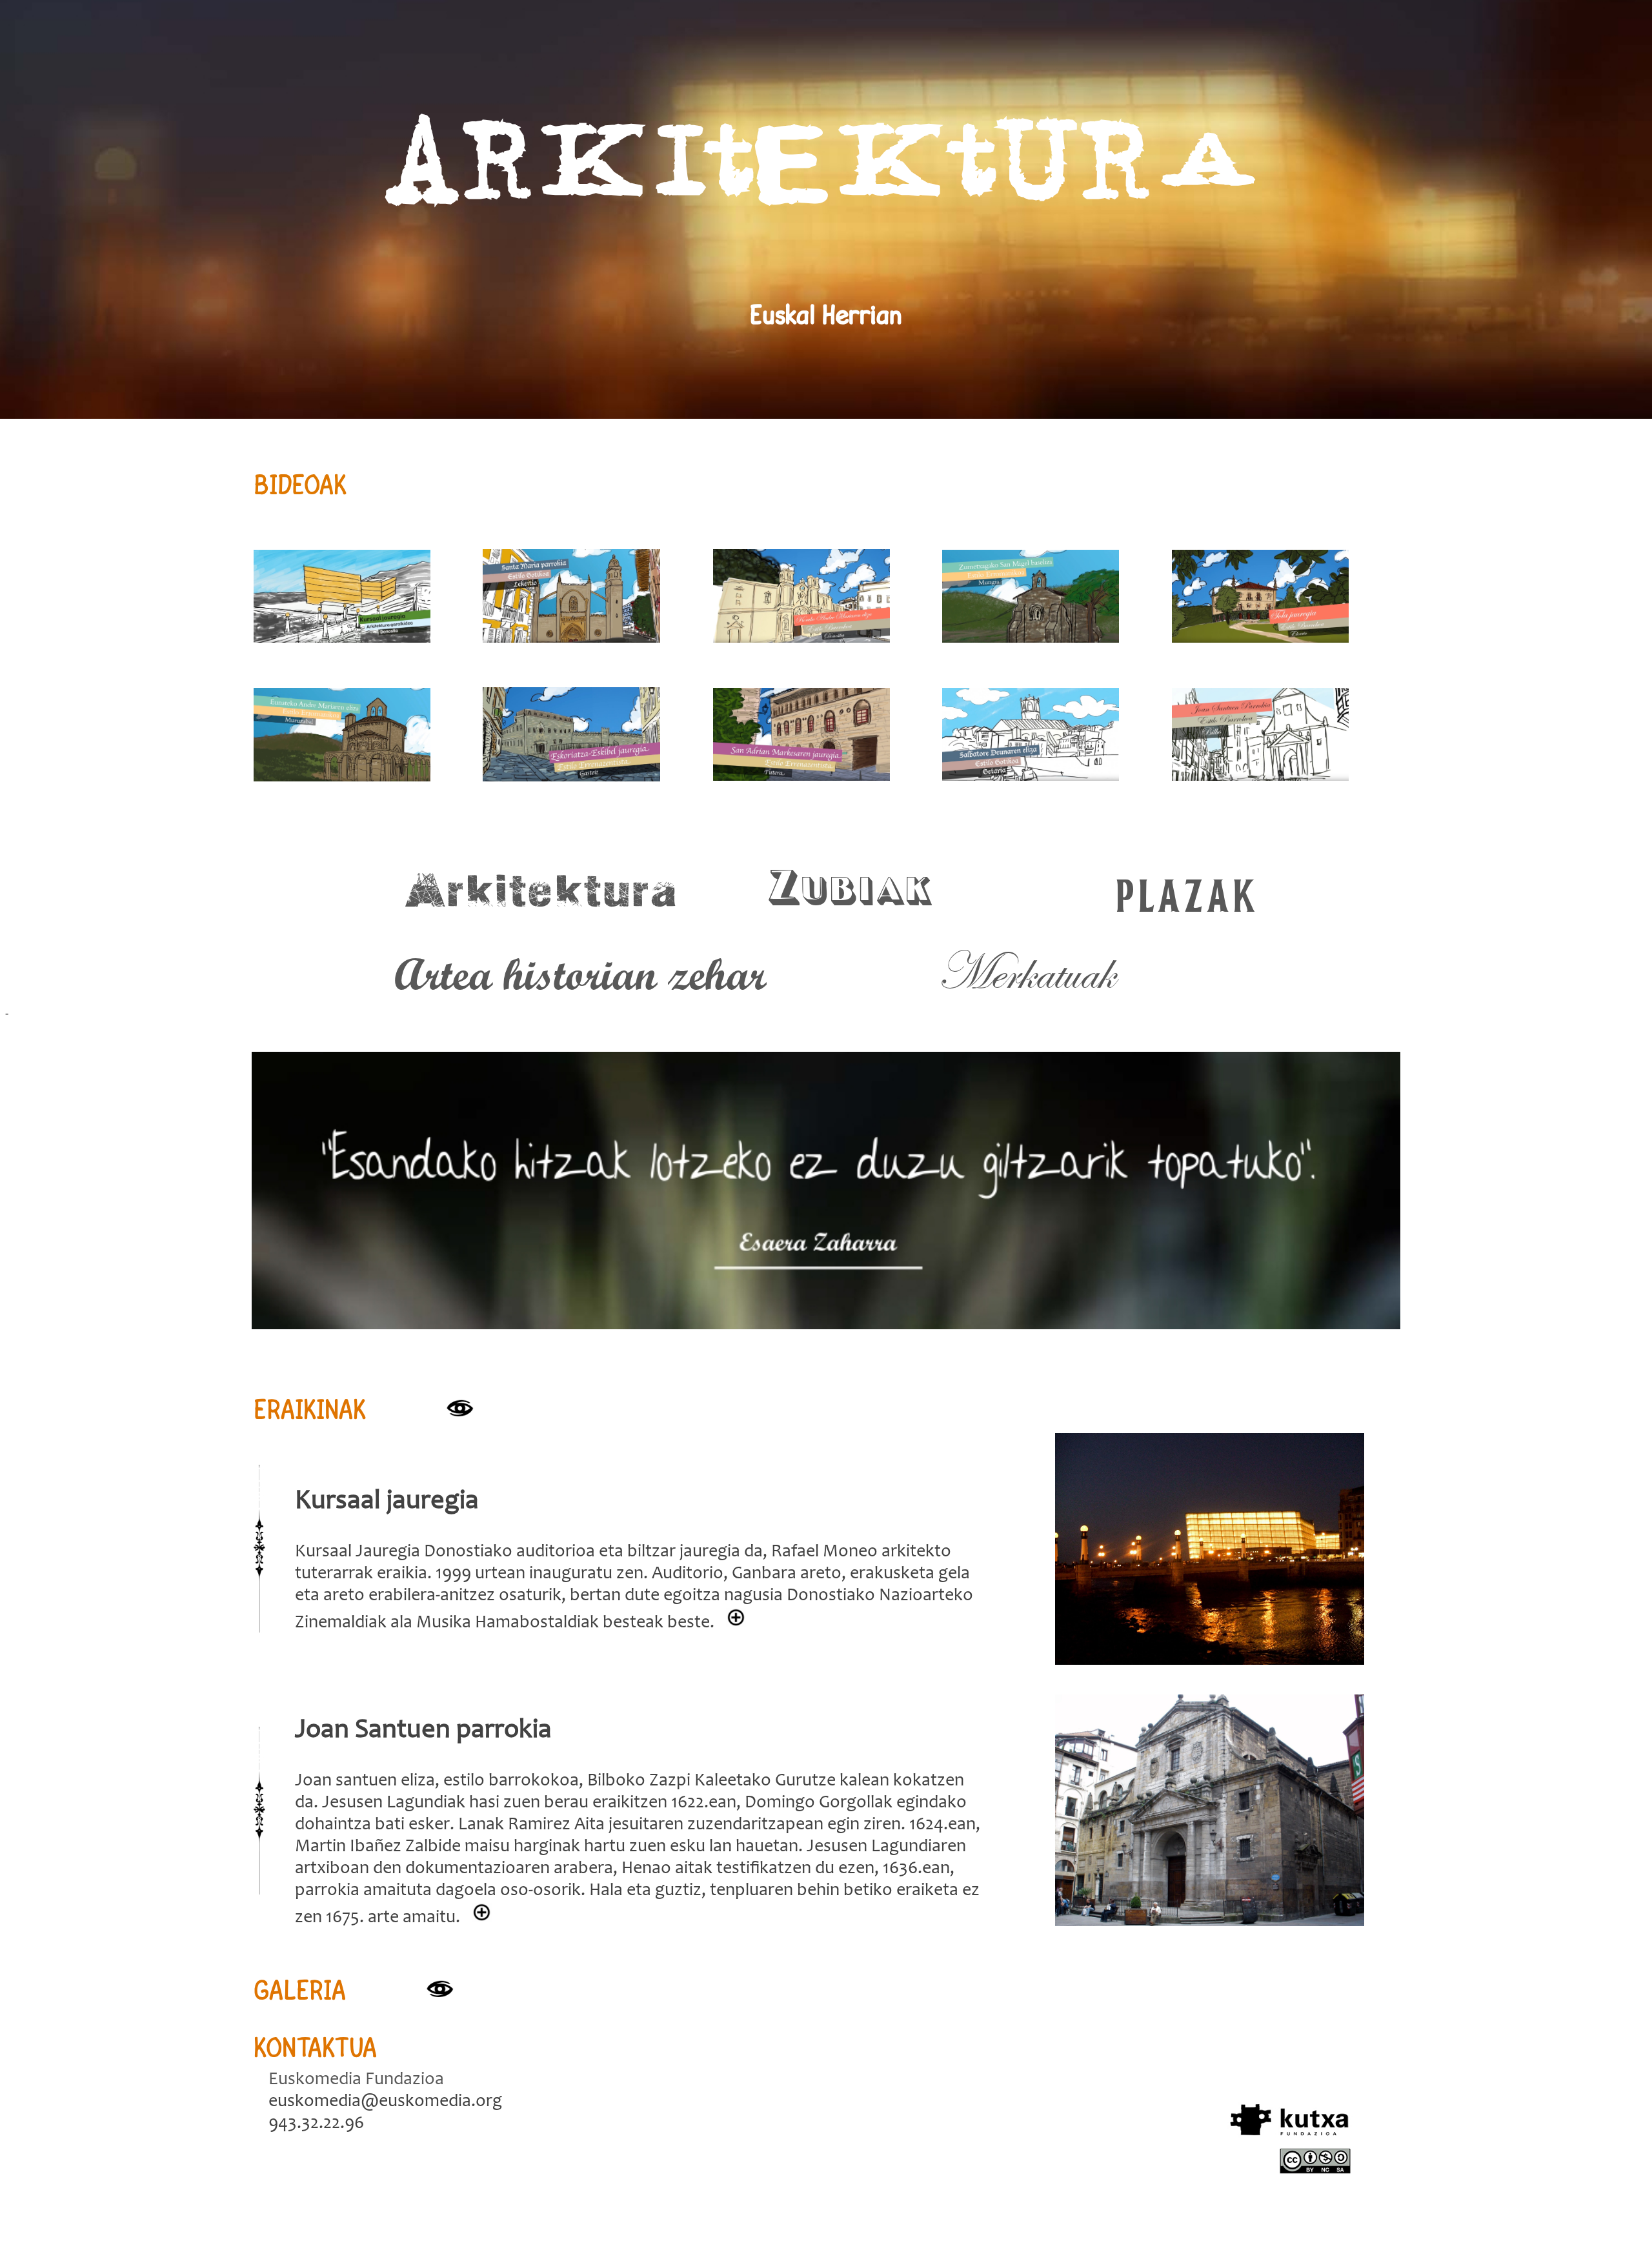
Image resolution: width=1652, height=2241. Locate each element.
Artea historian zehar (580, 973)
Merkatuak (1025, 973)
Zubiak (851, 892)
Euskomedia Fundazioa (356, 2080)
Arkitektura (541, 892)
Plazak (1185, 892)
